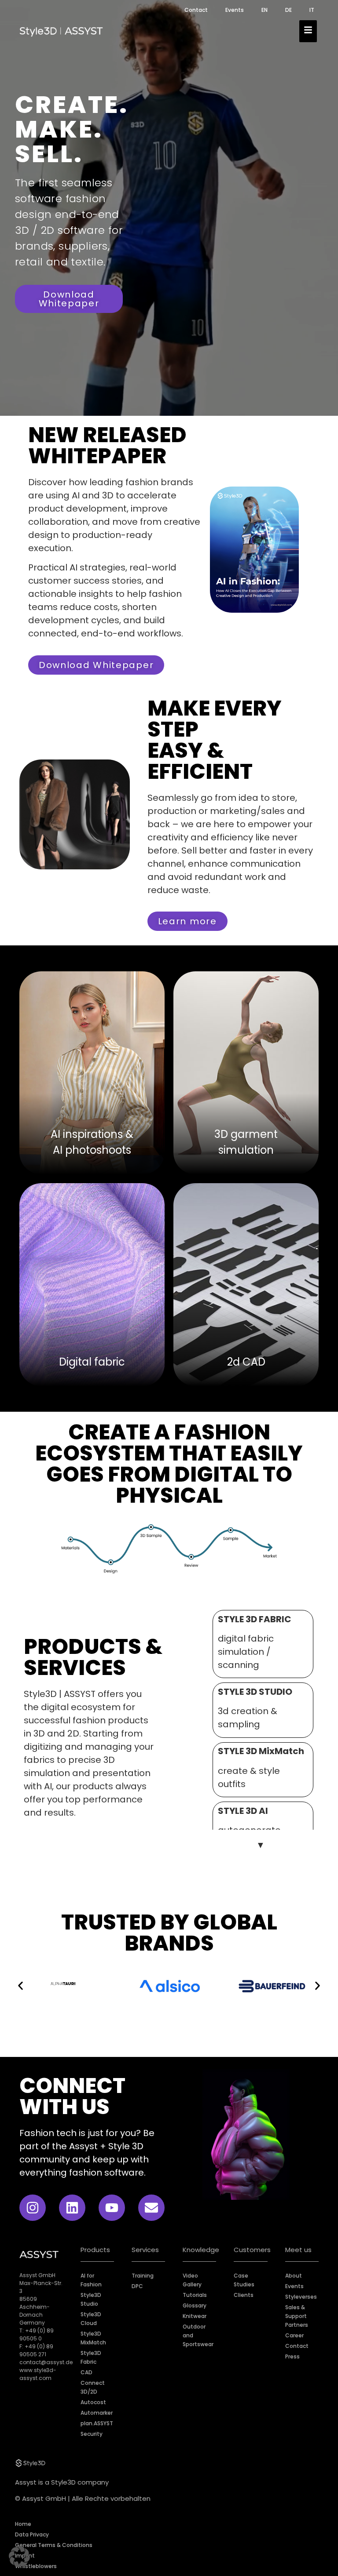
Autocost (93, 2402)
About (294, 2276)
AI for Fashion (91, 2280)
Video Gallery (192, 2280)
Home (23, 2524)
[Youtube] (112, 2208)
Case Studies (244, 2280)
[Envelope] (151, 2208)
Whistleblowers (36, 2566)
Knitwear (195, 2316)
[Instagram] (33, 2208)
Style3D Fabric (91, 2357)
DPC (137, 2286)
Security (92, 2434)
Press (292, 2356)
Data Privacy (32, 2534)
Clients (244, 2295)
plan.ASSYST (97, 2423)
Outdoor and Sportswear (198, 2335)
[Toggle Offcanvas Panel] (308, 31)
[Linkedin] (72, 2208)
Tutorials (195, 2295)
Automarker (97, 2413)
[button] (20, 1986)
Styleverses (301, 2297)
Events (235, 10)
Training (143, 2276)
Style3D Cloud (91, 2319)
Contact (196, 10)
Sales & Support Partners (297, 2316)
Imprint (25, 2556)
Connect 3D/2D (93, 2387)
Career (294, 2335)
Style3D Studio (91, 2299)
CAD (86, 2372)
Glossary (195, 2305)
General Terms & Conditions (54, 2545)
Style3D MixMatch (93, 2338)
